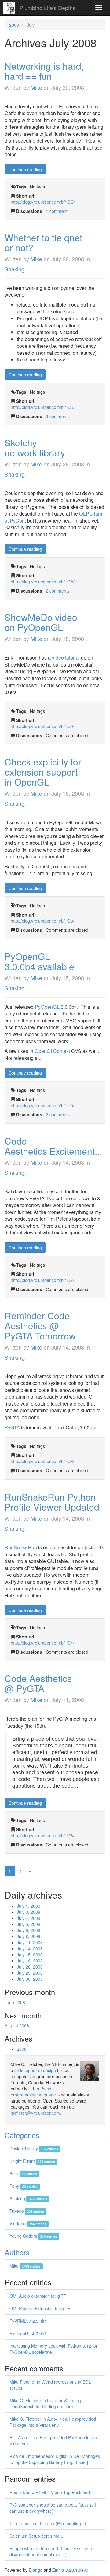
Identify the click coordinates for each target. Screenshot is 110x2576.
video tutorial (66, 658)
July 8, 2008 (29, 1936)
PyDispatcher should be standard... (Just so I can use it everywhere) (53, 2508)
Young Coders (33, 2236)
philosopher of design (35, 2070)
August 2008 (17, 2025)
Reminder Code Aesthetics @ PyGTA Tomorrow (40, 1326)
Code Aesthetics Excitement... (53, 1146)
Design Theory (34, 2148)
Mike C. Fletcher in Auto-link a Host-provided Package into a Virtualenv (53, 2422)
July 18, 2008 (30, 1961)
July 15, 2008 (30, 1955)
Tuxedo (27, 2211)
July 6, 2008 (29, 1930)
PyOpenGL (47, 1007)
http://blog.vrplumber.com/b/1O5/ (42, 1105)
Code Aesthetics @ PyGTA (38, 1683)
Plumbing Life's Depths (48, 8)
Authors (17, 2252)
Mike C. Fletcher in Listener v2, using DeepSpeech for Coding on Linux (45, 2403)
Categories (22, 2135)
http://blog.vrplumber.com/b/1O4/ (42, 1643)
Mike (36, 87)
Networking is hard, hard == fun (44, 71)
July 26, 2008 (30, 1967)
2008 (14, 25)
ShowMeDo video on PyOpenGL (41, 622)
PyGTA (12, 1427)
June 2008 (15, 2002)
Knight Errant (32, 2161)
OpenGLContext (52, 1051)
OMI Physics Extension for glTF (40, 2308)
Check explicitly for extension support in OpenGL (43, 772)
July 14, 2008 (30, 1948)
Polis (23, 2173)
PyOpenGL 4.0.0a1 (28, 2333)
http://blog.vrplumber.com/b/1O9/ (42, 726)
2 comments (58, 591)
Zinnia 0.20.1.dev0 (70, 2570)
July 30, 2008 (30, 1979)
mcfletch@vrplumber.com (35, 2113)
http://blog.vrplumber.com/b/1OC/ (43, 202)
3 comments (58, 416)
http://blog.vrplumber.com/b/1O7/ (42, 1280)
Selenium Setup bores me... (36, 2536)
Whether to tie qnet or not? (43, 242)
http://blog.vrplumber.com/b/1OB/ (43, 407)
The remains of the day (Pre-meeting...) (48, 2523)
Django (36, 2570)
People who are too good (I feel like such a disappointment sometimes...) (51, 2551)
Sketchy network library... (38, 448)
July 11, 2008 (30, 1942)
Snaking (15, 269)
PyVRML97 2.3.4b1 (28, 2321)
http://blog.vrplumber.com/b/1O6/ (42, 1461)
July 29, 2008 (30, 1973)
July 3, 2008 (29, 1912)
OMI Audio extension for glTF (38, 2296)
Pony (24, 2186)
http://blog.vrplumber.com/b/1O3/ (42, 1835)
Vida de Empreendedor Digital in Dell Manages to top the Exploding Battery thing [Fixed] (55, 2459)
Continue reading (25, 169)
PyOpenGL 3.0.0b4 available (39, 961)
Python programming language (33, 2092)
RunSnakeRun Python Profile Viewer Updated (52, 1502)
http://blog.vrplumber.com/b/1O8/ (42, 921)
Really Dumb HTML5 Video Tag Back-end (50, 2492)
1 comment (57, 211)
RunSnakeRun (21, 1547)
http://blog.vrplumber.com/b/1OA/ (43, 582)
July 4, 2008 (29, 1918)
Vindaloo (28, 2223)
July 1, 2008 (29, 1906)
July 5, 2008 (29, 1924)
